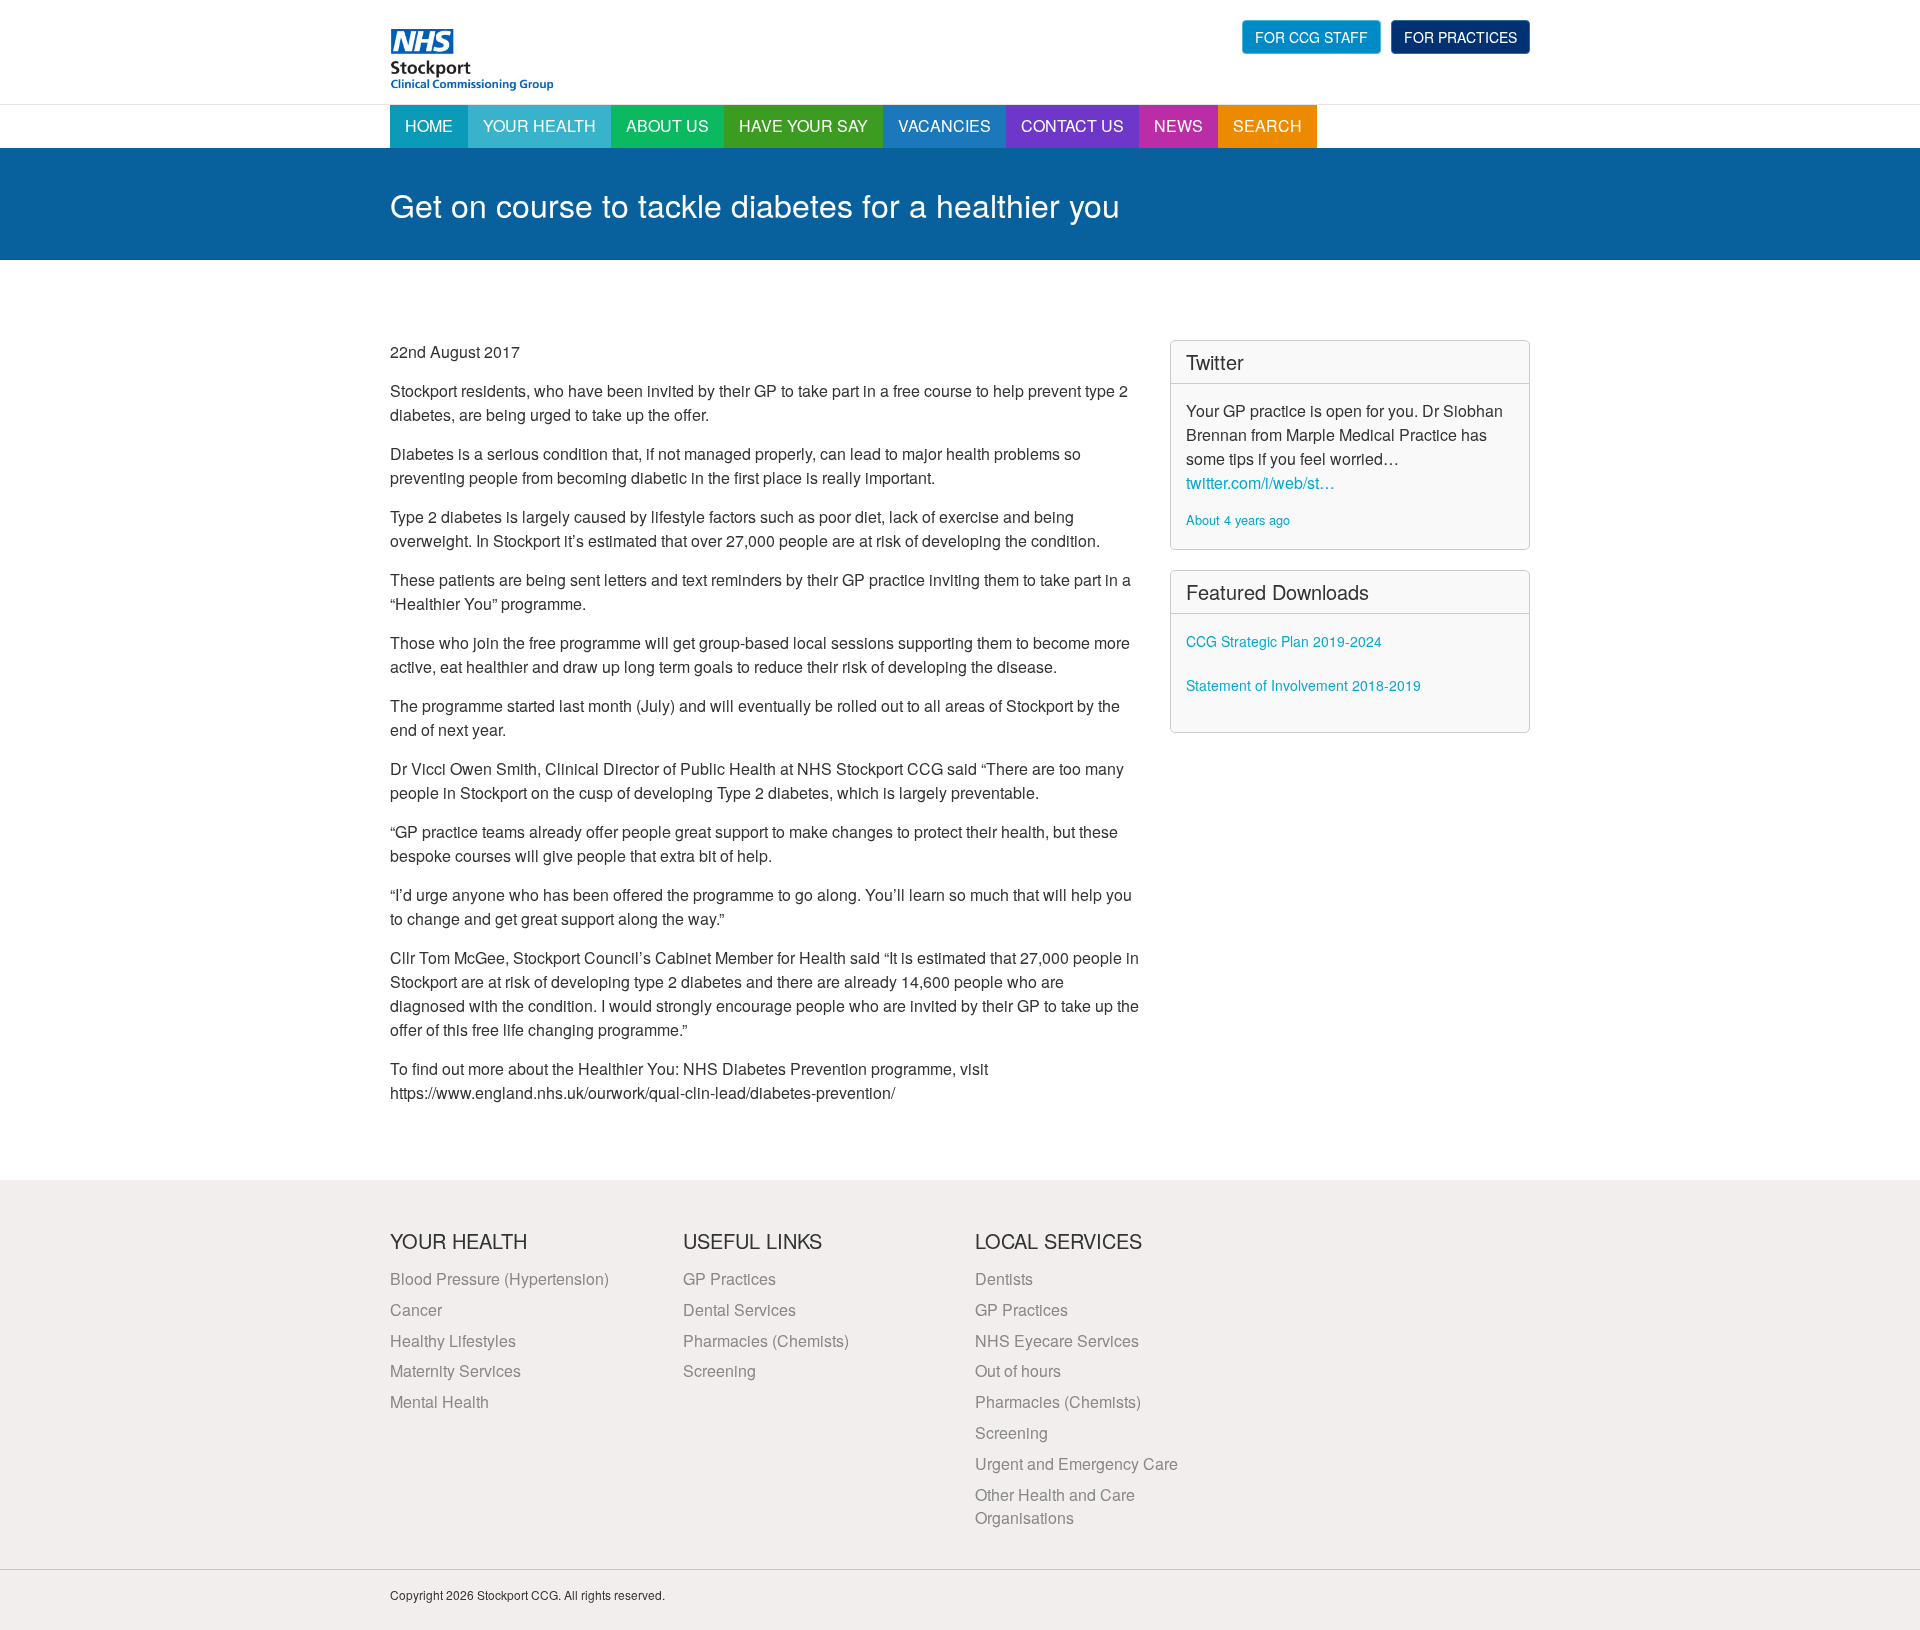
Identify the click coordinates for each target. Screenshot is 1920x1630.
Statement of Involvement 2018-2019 (1303, 685)
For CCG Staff (1311, 37)
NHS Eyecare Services (1057, 1340)
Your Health (539, 125)
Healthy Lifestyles (453, 1340)
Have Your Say (803, 125)
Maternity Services (455, 1370)
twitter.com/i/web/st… (1260, 482)
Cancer (416, 1309)
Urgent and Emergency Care (1076, 1463)
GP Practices (729, 1278)
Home (429, 125)
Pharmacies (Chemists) (766, 1340)
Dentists (1004, 1278)
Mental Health (439, 1401)
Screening (719, 1370)
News (1178, 125)
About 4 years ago (1238, 519)
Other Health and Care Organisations (1055, 1506)
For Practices (1460, 37)
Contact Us (1072, 125)
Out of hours (1018, 1370)
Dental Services (739, 1309)
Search (1267, 125)
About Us (667, 125)
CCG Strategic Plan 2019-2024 (1284, 641)
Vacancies (944, 125)
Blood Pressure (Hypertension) (499, 1278)
